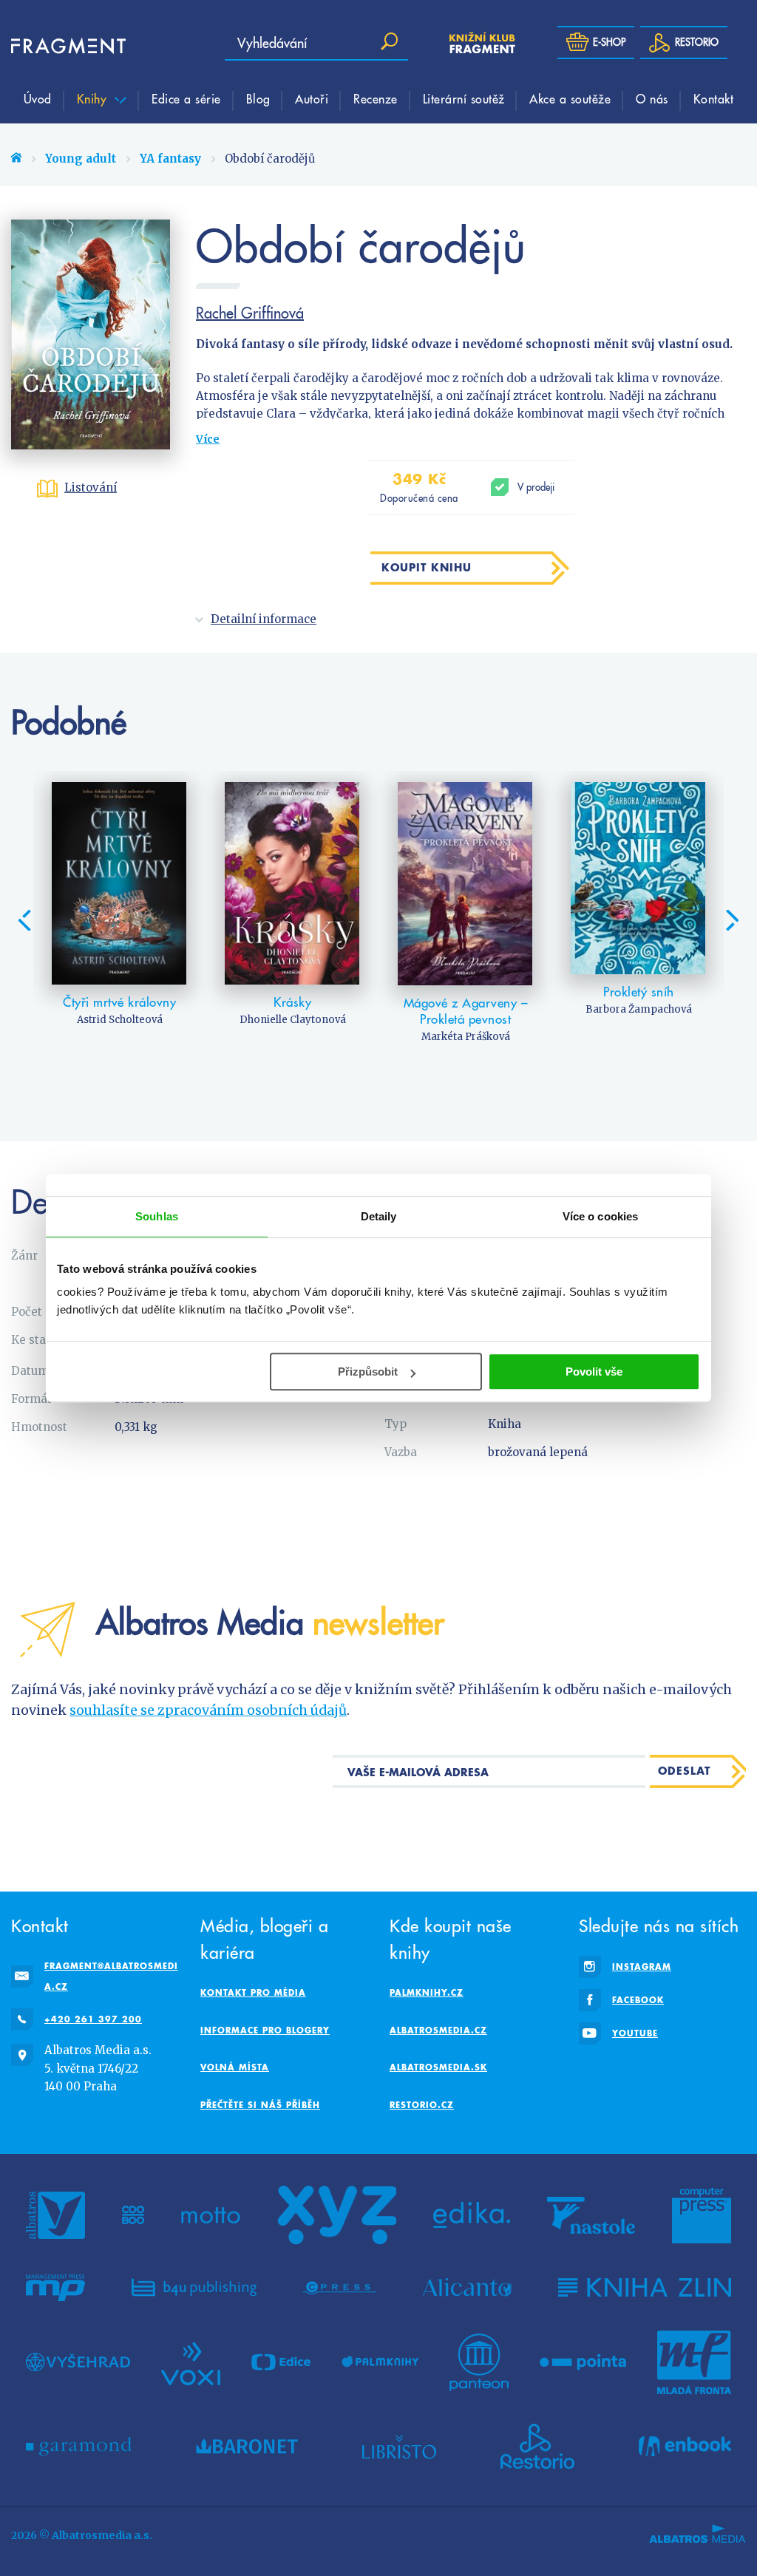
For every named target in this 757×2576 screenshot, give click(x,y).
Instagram (642, 1967)
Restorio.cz (422, 2105)
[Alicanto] (468, 2288)
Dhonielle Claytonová (293, 1020)
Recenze (376, 98)
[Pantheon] (479, 2362)
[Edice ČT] (281, 2362)
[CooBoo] (133, 2215)
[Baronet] (247, 2447)
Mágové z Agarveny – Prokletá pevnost (466, 1011)
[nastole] (591, 2215)
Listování (91, 487)
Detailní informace (264, 619)
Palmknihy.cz (427, 1992)
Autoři (312, 98)
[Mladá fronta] (694, 2362)
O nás (652, 98)
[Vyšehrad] (78, 2362)
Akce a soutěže (570, 98)
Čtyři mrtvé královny (119, 1002)
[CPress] (339, 2288)
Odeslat (684, 1771)
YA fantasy (170, 159)
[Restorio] (537, 2447)
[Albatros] (55, 2215)
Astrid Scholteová (120, 1020)
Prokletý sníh (639, 992)
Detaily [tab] (379, 1216)
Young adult (81, 159)
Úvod (38, 98)
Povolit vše (594, 1372)
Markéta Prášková (466, 1037)
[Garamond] (79, 2447)
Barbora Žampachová (639, 1009)
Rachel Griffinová (250, 313)
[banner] (55, 46)
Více (208, 439)
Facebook (638, 2000)
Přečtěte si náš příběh (260, 2105)
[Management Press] (55, 2288)
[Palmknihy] (380, 2362)
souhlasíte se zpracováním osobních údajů (208, 1710)
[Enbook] (685, 2447)
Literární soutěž (464, 98)
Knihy (94, 98)
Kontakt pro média (253, 1992)
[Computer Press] (702, 2215)
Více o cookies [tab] (600, 1216)
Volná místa (235, 2067)
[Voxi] (191, 2362)
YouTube (635, 2033)
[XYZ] (337, 2215)
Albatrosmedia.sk (438, 2067)
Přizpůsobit (368, 1372)
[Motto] (211, 2215)
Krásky (292, 1002)
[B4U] (194, 2288)
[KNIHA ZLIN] (645, 2288)
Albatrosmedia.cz (438, 2030)
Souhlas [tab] (157, 1216)
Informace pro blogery (265, 2030)
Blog (258, 98)
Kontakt (714, 98)
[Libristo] (399, 2447)
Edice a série (186, 98)
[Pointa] (583, 2362)
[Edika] (472, 2215)
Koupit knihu (427, 567)
